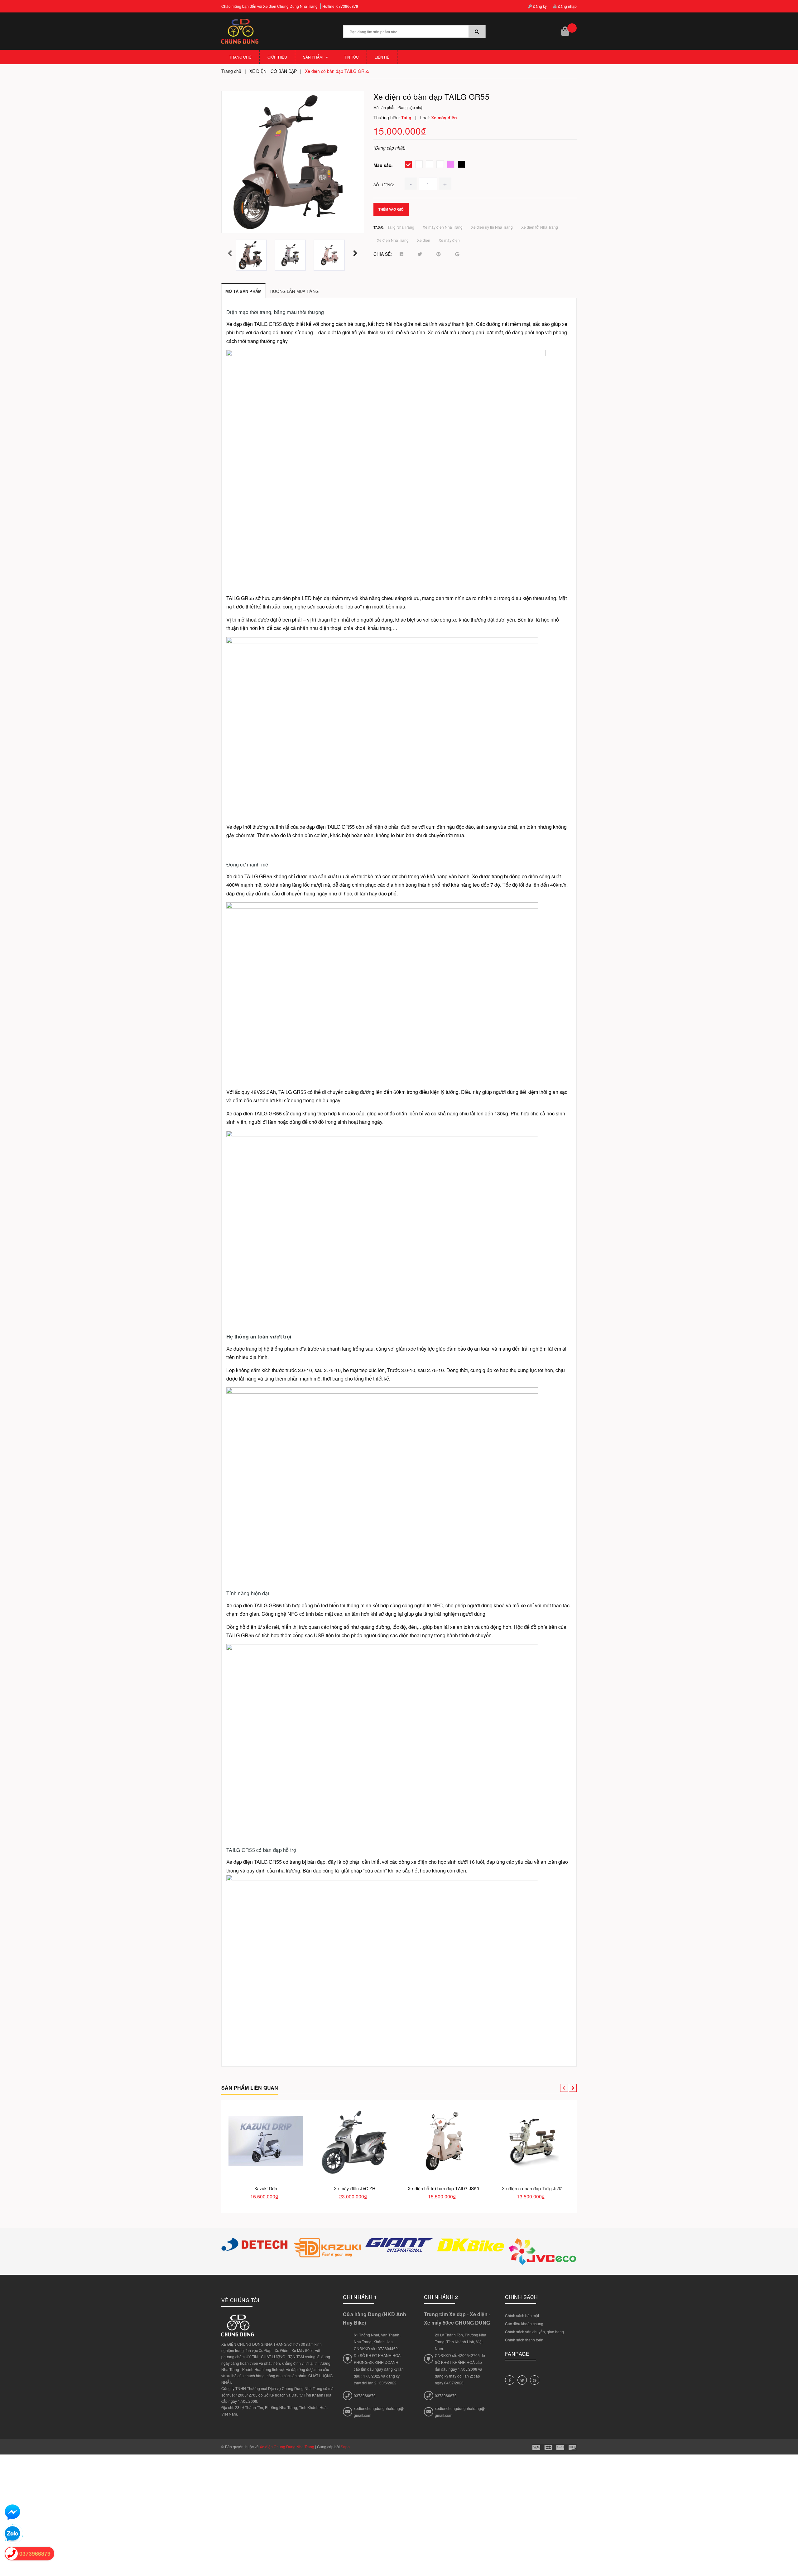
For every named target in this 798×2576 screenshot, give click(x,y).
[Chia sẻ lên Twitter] (420, 254)
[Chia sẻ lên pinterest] (439, 254)
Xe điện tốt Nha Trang (540, 227)
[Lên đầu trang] (789, 2545)
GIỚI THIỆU (277, 57)
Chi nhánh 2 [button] (441, 2297)
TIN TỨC (351, 57)
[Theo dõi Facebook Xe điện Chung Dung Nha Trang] (510, 2380)
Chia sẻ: (383, 254)
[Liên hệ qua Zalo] (12, 2534)
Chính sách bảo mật (522, 2315)
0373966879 (347, 6)
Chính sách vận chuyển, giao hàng (534, 2332)
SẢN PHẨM (313, 57)
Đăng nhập (567, 6)
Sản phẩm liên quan (250, 2088)
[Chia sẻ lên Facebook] (401, 254)
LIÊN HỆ (382, 57)
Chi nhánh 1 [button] (360, 2297)
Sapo (345, 2447)
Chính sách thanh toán (524, 2340)
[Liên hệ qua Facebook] (12, 2512)
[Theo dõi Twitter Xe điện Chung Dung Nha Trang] (522, 2380)
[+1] (457, 254)
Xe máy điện (449, 240)
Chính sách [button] (522, 2297)
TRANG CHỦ (240, 57)
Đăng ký (539, 6)
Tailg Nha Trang (401, 227)
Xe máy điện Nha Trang (443, 227)
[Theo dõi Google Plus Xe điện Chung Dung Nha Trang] (535, 2380)
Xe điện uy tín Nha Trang (492, 227)
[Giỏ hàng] (566, 31)
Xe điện (424, 240)
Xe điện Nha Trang (393, 240)
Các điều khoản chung (524, 2323)
